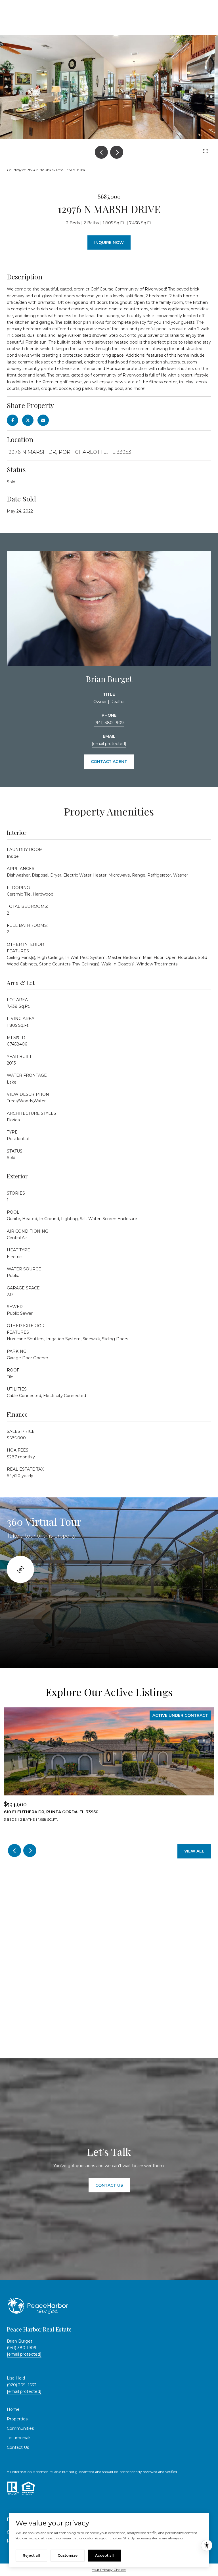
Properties (17, 2419)
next (117, 152)
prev (101, 152)
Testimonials (19, 2438)
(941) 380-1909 (109, 723)
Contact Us (18, 2447)
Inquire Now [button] (109, 242)
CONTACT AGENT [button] (109, 762)
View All (194, 1851)
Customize (68, 2555)
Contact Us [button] (109, 2185)
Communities (20, 2428)
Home (13, 2409)
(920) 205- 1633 (22, 2385)
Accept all (104, 2555)
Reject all (31, 2555)
